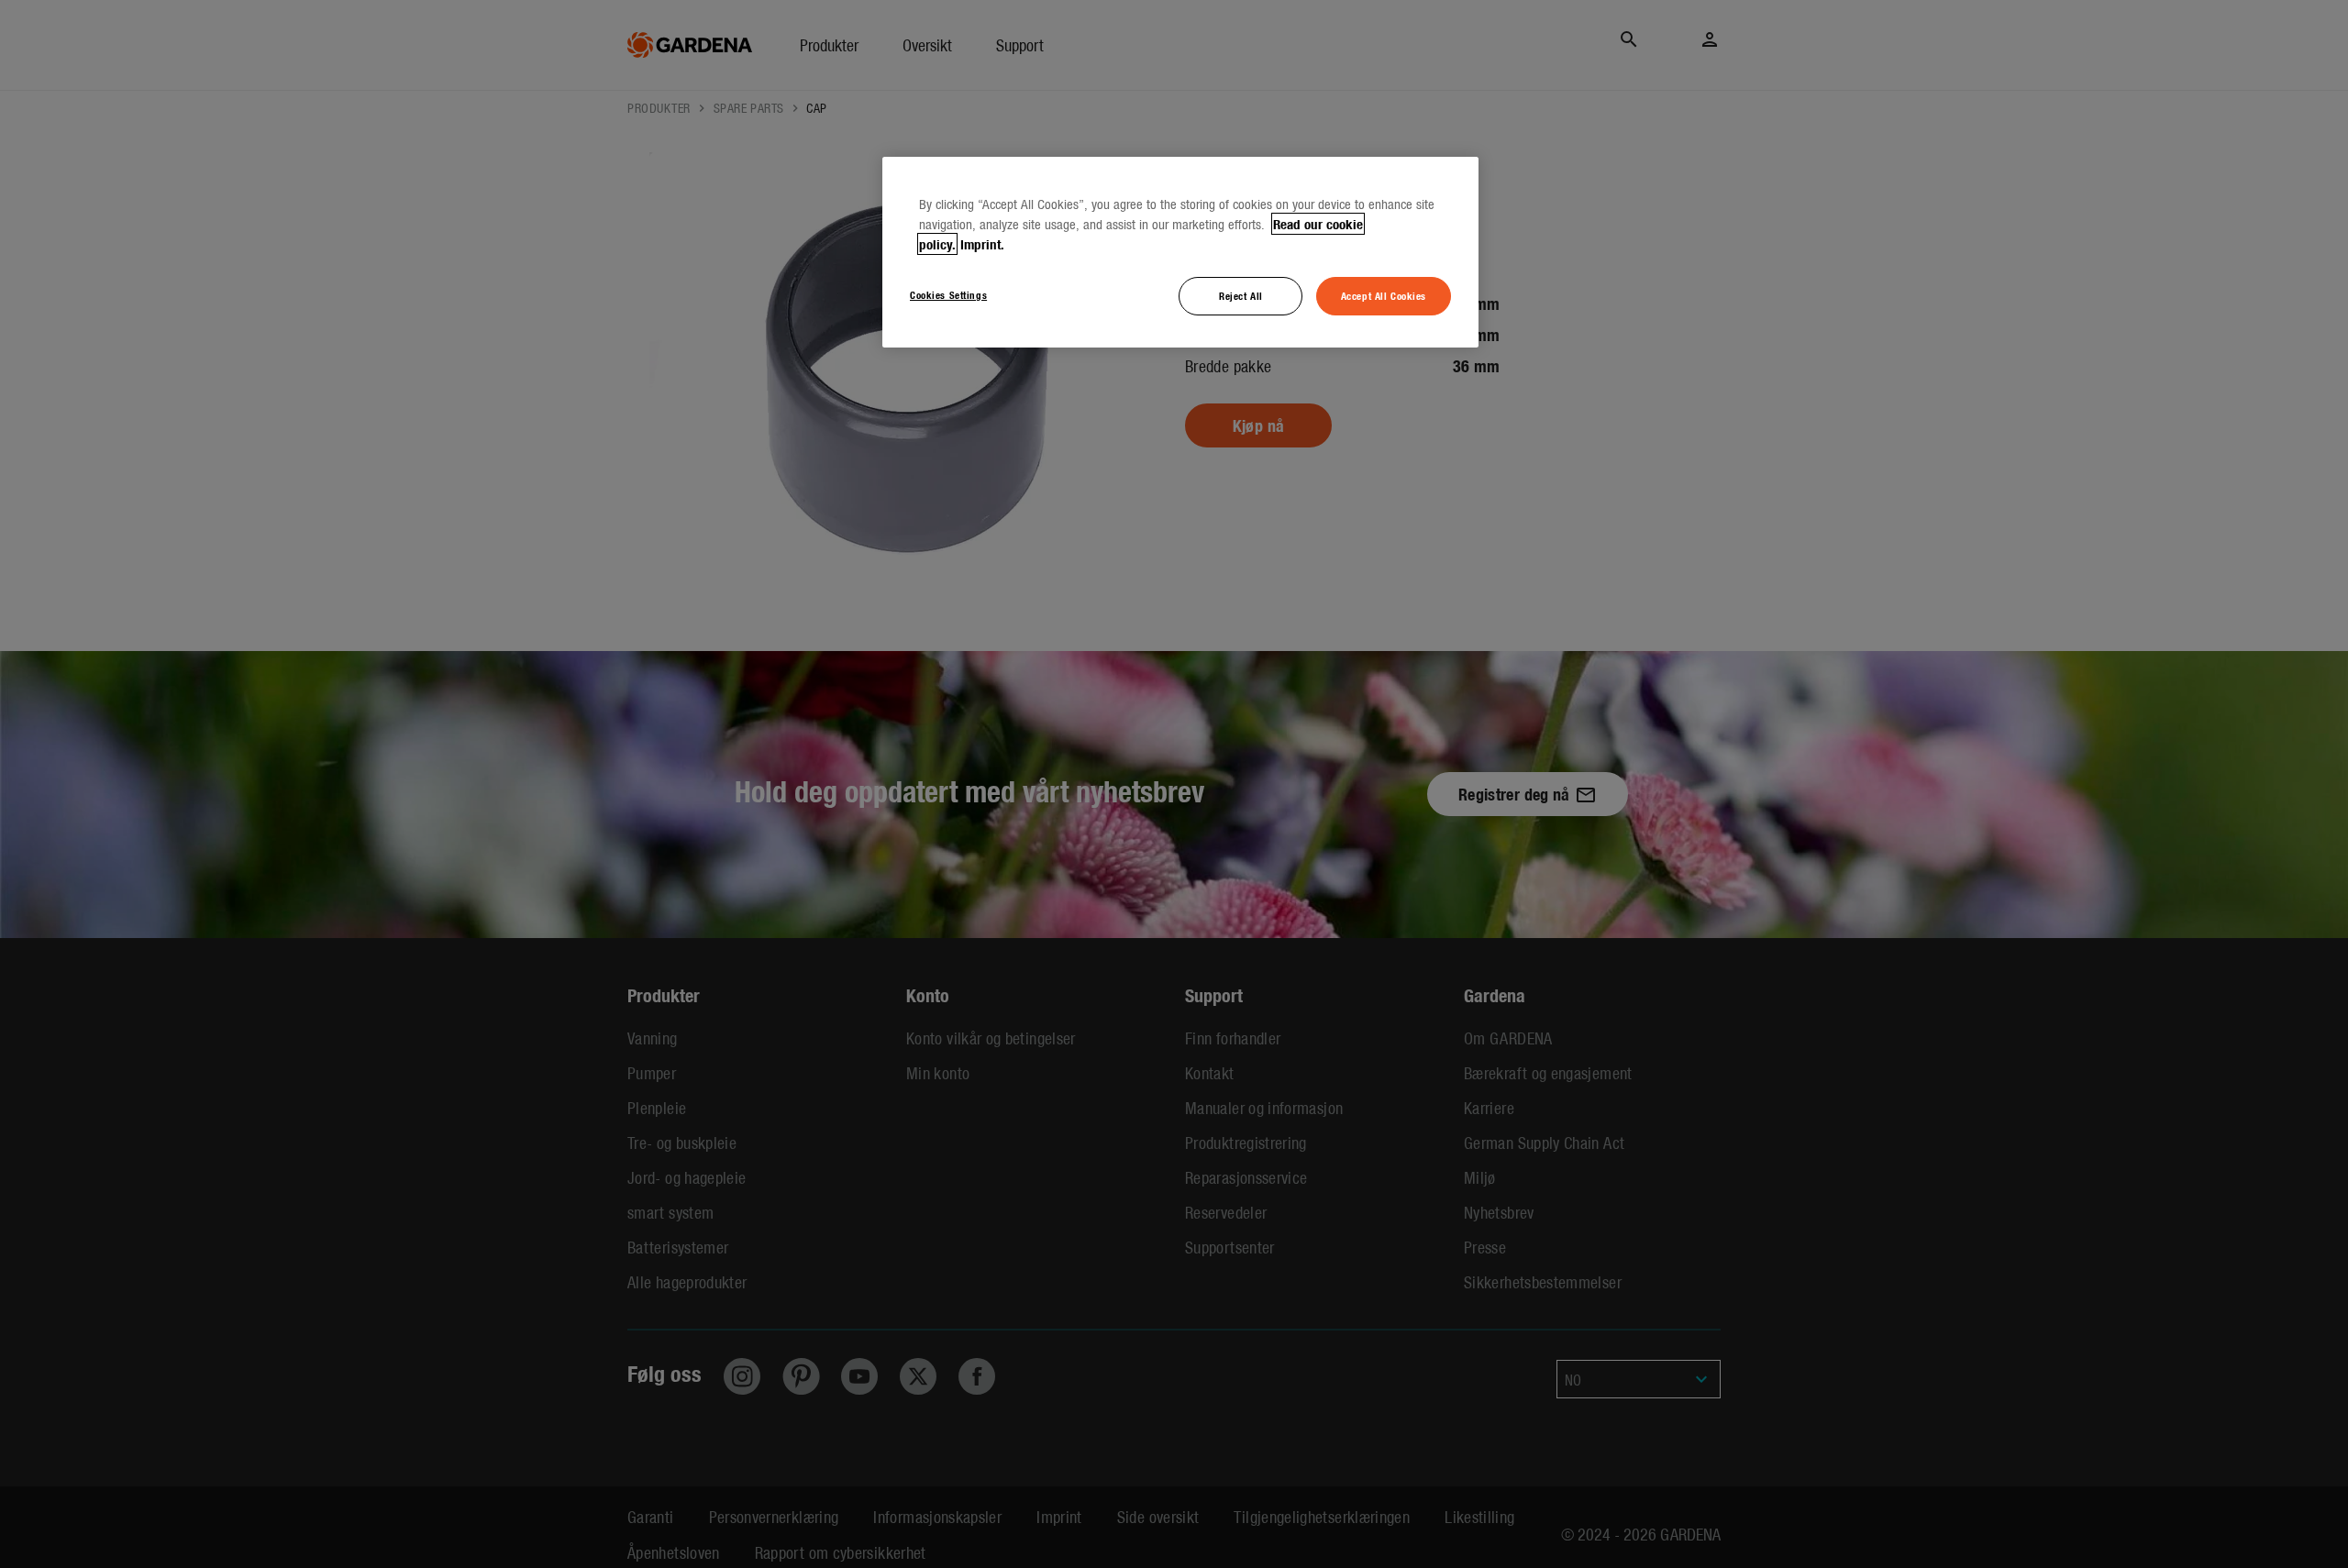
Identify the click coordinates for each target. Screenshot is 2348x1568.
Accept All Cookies (1384, 295)
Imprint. (982, 244)
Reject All (1241, 295)
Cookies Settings (948, 294)
